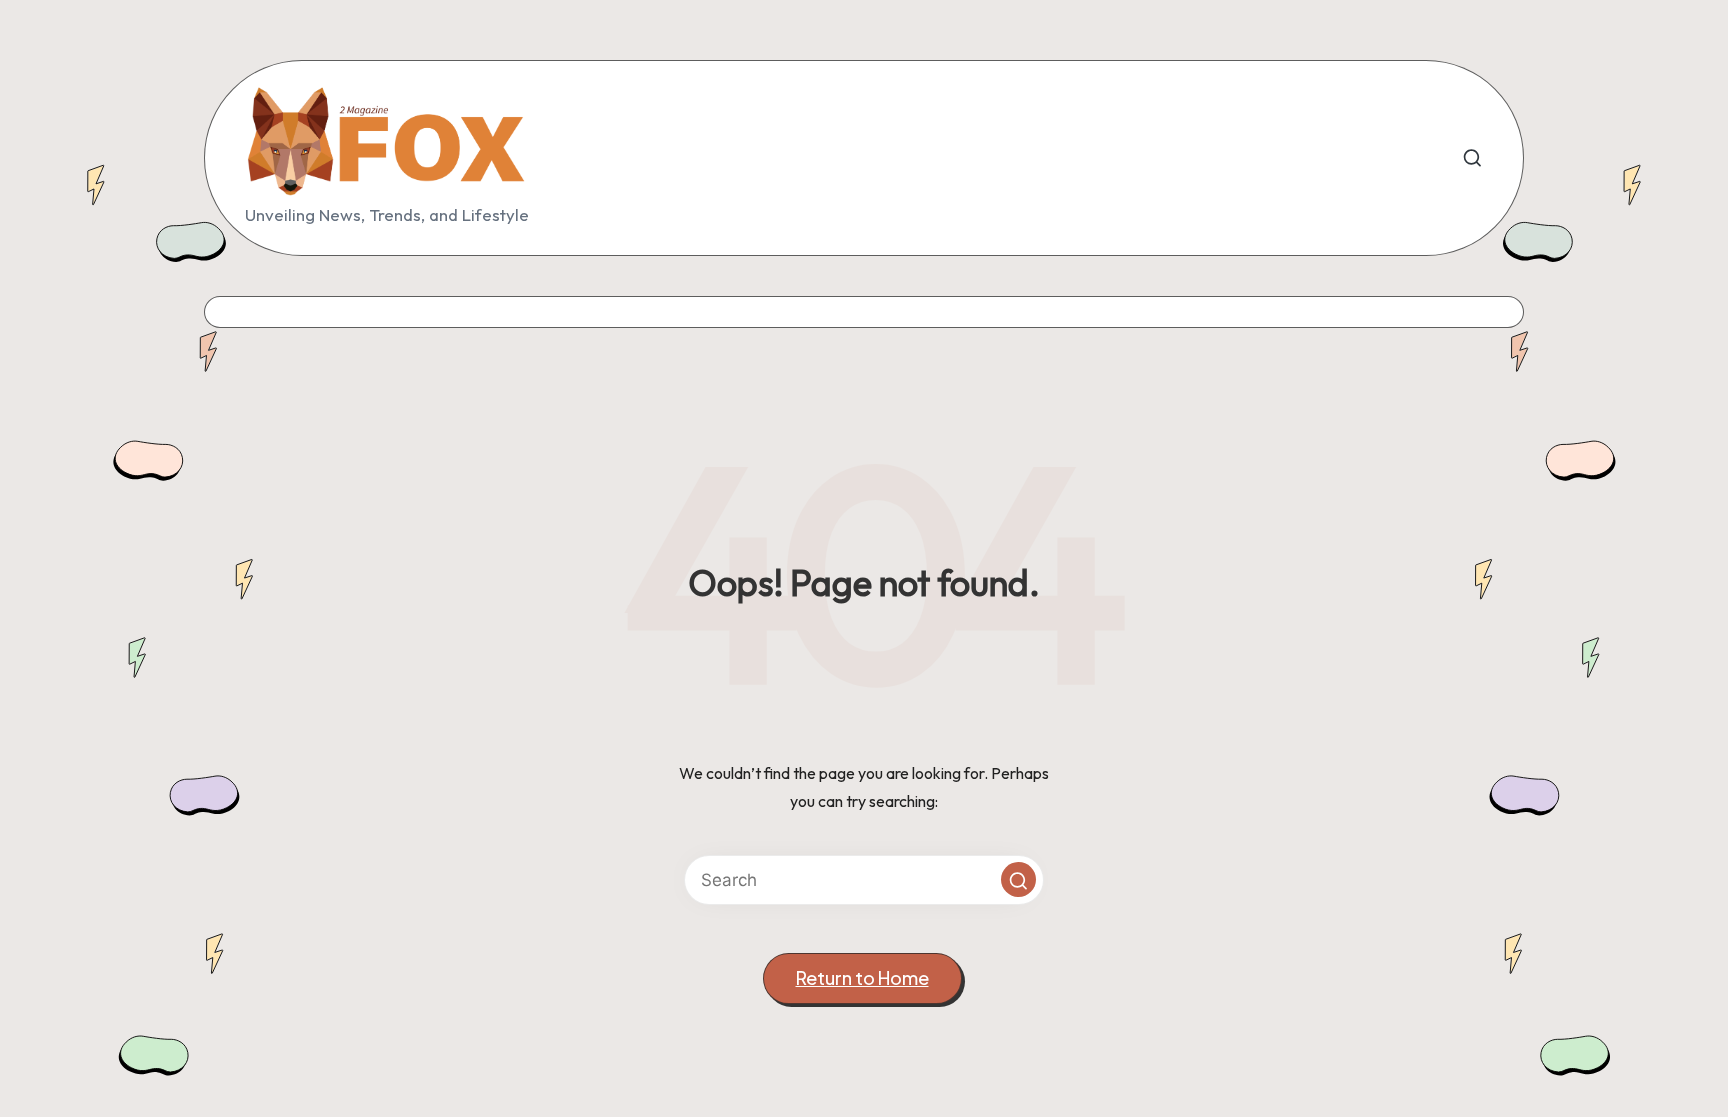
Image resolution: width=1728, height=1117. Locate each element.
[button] (1018, 879)
